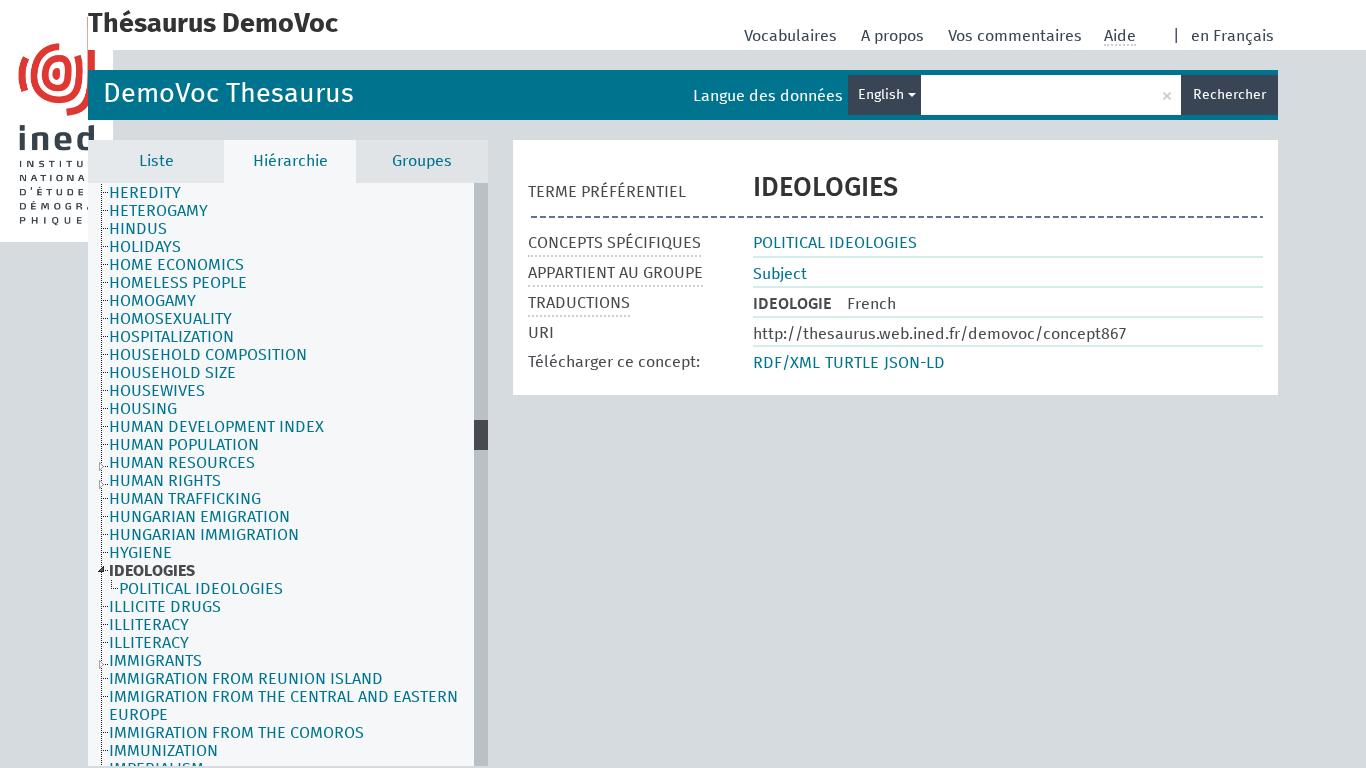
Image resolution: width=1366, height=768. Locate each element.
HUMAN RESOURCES (182, 463)
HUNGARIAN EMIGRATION (199, 517)
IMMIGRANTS (155, 661)
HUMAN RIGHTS (165, 481)
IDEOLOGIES (152, 571)
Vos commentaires (1017, 36)
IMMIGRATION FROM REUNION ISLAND (246, 679)
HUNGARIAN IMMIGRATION (204, 535)
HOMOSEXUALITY (170, 319)
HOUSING (143, 409)
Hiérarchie (290, 161)
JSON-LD (914, 363)
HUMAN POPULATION (184, 445)
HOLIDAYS (145, 247)
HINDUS (138, 229)
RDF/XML (786, 363)
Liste (156, 161)
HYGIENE (140, 553)
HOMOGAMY (152, 301)
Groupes (422, 161)
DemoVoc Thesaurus (228, 94)
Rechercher (1229, 95)
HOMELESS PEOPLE (178, 283)
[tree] (288, 474)
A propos (894, 36)
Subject (780, 274)
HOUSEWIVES (157, 391)
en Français (1232, 36)
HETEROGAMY (158, 211)
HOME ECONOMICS (176, 265)
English (883, 95)
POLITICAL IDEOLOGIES (201, 589)
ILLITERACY (149, 625)
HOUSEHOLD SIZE (172, 373)
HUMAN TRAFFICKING (185, 499)
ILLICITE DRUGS (165, 607)
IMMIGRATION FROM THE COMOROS (236, 733)
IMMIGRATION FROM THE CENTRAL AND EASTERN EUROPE (283, 706)
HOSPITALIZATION (171, 337)
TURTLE (852, 363)
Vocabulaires (792, 36)
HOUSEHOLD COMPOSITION (208, 355)
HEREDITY (145, 193)
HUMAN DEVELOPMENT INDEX (216, 427)
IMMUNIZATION (163, 751)
